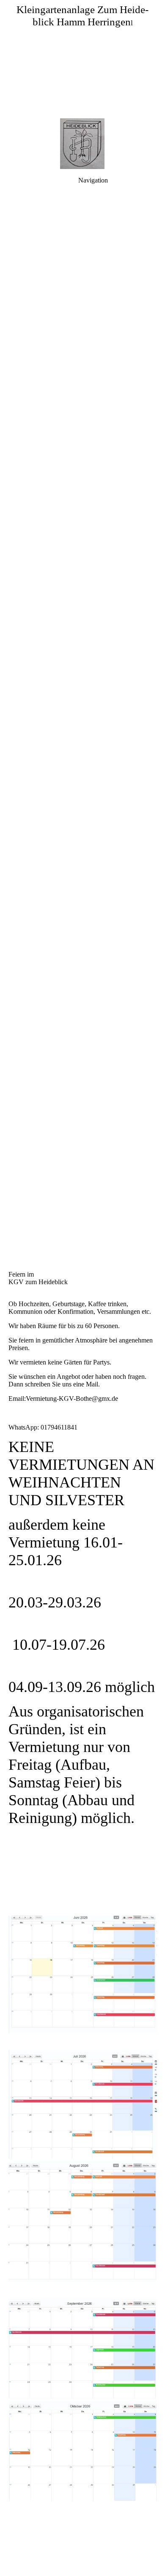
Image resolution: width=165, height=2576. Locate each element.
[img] (82, 59)
